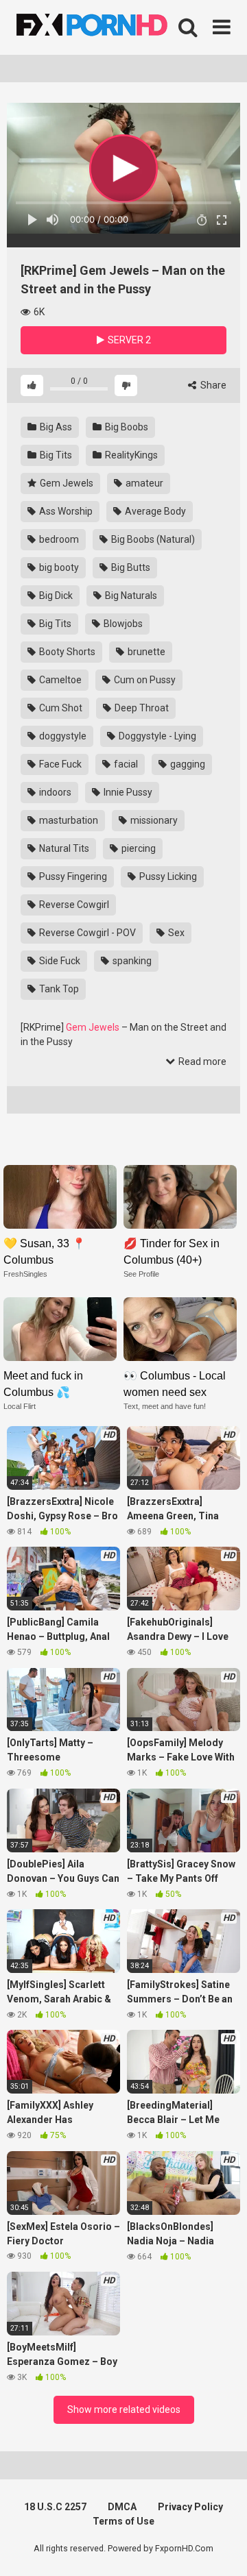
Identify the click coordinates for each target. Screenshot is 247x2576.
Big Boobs (126, 427)
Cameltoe (59, 680)
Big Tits (55, 455)
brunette (145, 652)
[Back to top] (222, 2548)
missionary (153, 820)
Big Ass (55, 427)
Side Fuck (59, 961)
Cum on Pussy (144, 680)
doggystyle (62, 736)
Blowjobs (122, 624)
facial (125, 764)
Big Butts (130, 567)
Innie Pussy (127, 792)
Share (212, 385)
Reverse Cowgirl (73, 905)
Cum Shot (60, 708)
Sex (175, 933)
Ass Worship (65, 511)
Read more (201, 1062)
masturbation (68, 820)
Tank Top (58, 989)
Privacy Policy (190, 2507)
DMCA (122, 2507)
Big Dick (55, 596)
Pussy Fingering (72, 876)
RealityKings (130, 455)
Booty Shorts (66, 652)
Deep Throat (141, 708)
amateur (143, 483)
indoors (54, 792)
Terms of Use (123, 2521)
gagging (187, 764)
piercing (138, 848)
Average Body (154, 511)
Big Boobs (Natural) (152, 539)
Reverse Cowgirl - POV (86, 933)
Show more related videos (124, 2409)
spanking (131, 961)
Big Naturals (130, 596)
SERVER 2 (128, 340)
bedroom (58, 539)
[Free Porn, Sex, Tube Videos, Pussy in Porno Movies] (110, 27)
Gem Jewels (66, 483)
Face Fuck (59, 764)
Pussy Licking (167, 876)
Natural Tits (63, 848)
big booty (58, 567)
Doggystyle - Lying (156, 736)
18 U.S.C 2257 (55, 2507)
